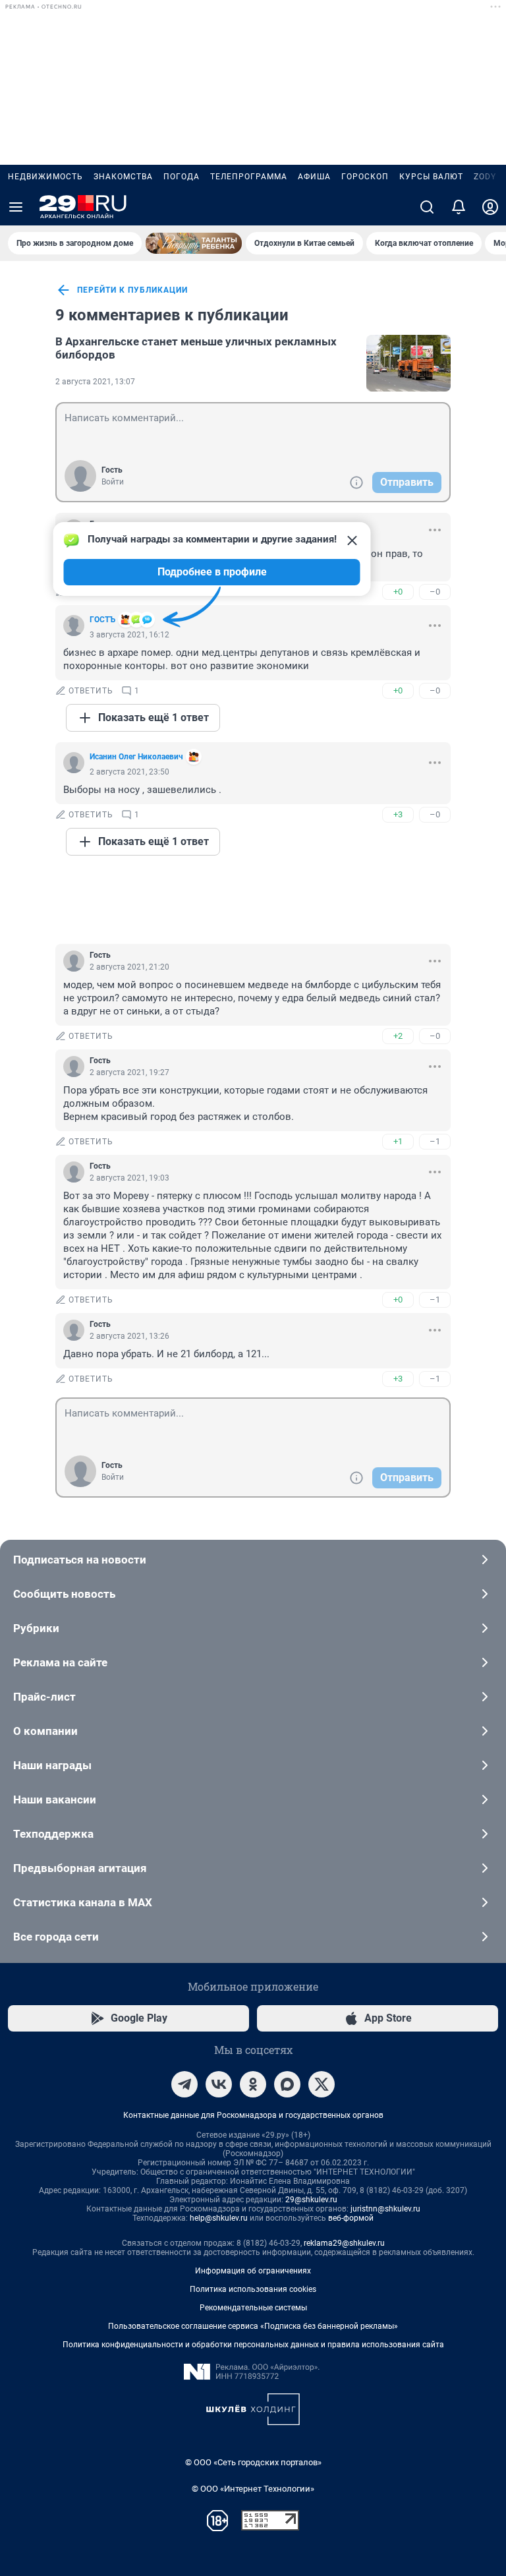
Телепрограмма (249, 177)
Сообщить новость (64, 1594)
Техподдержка (53, 1834)
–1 (435, 1141)
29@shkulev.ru (311, 2200)
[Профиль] (490, 207)
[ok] (253, 2084)
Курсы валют (431, 177)
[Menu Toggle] (16, 207)
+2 (398, 1036)
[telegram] (184, 2084)
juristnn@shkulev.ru (385, 2209)
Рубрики (36, 1628)
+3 (398, 814)
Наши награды (52, 1765)
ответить (91, 691)
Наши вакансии (55, 1800)
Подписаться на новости (80, 1560)
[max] (287, 2084)
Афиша (314, 177)
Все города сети (56, 1937)
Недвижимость (45, 177)
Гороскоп (365, 177)
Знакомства (123, 177)
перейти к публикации (132, 290)
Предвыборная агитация (80, 1868)
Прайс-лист (44, 1697)
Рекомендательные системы (253, 2308)
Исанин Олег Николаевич (136, 757)
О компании (45, 1731)
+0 (398, 592)
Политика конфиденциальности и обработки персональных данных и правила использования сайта (253, 2345)
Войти (113, 482)
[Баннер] (194, 243)
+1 (398, 1141)
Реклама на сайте (60, 1662)
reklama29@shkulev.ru (344, 2243)
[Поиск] (427, 207)
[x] (322, 2084)
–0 (435, 592)
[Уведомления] (459, 207)
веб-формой (351, 2218)
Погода (182, 177)
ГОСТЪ (102, 620)
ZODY (485, 177)
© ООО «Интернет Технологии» (253, 2489)
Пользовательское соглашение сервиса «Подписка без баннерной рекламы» (253, 2326)
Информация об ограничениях (253, 2271)
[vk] (219, 2084)
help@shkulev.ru (219, 2218)
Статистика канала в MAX (83, 1902)
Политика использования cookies (253, 2289)
